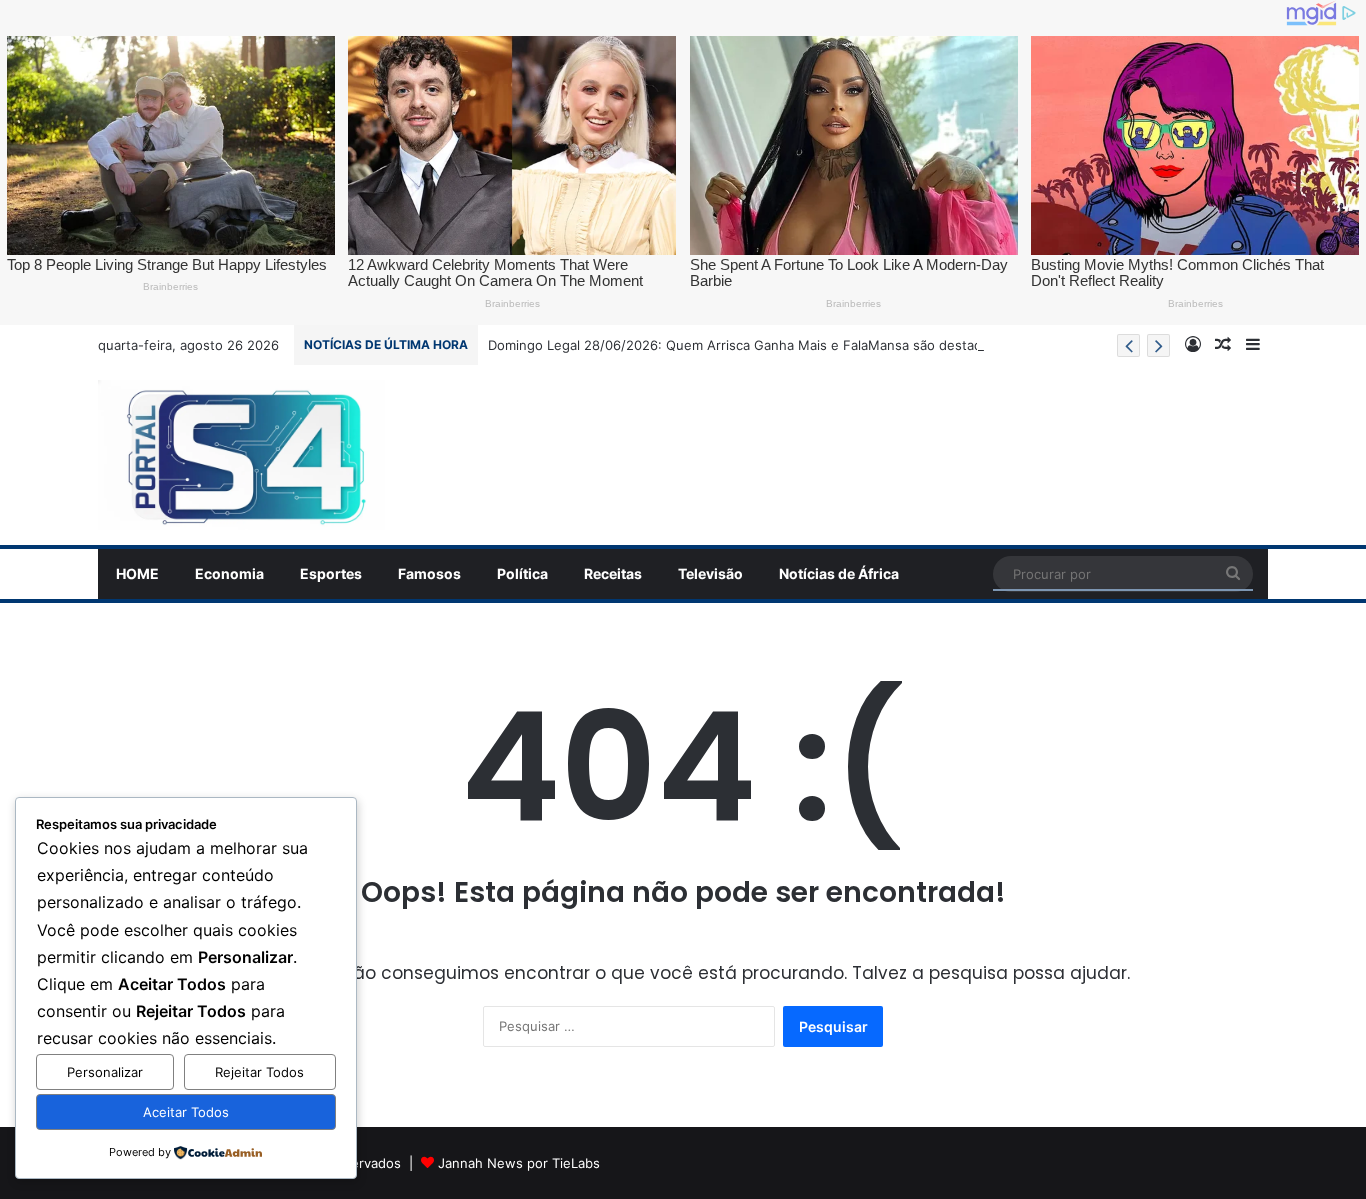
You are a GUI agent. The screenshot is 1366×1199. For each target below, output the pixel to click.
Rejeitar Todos (259, 1072)
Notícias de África (839, 573)
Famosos (429, 573)
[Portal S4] (241, 455)
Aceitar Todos (186, 1112)
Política (522, 573)
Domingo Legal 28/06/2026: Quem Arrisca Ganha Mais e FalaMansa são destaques (746, 345)
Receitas (613, 573)
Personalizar (105, 1072)
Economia (229, 573)
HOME (137, 573)
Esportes (331, 573)
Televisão (710, 573)
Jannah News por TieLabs (519, 1163)
